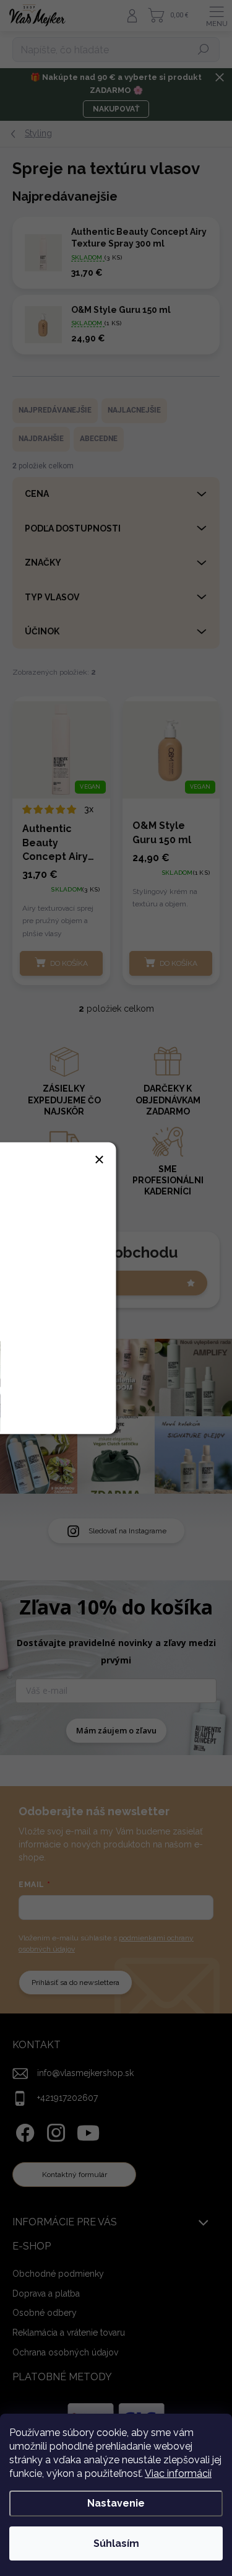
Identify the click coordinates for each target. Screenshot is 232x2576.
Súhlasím (116, 2543)
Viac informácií (178, 2473)
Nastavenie (116, 2503)
